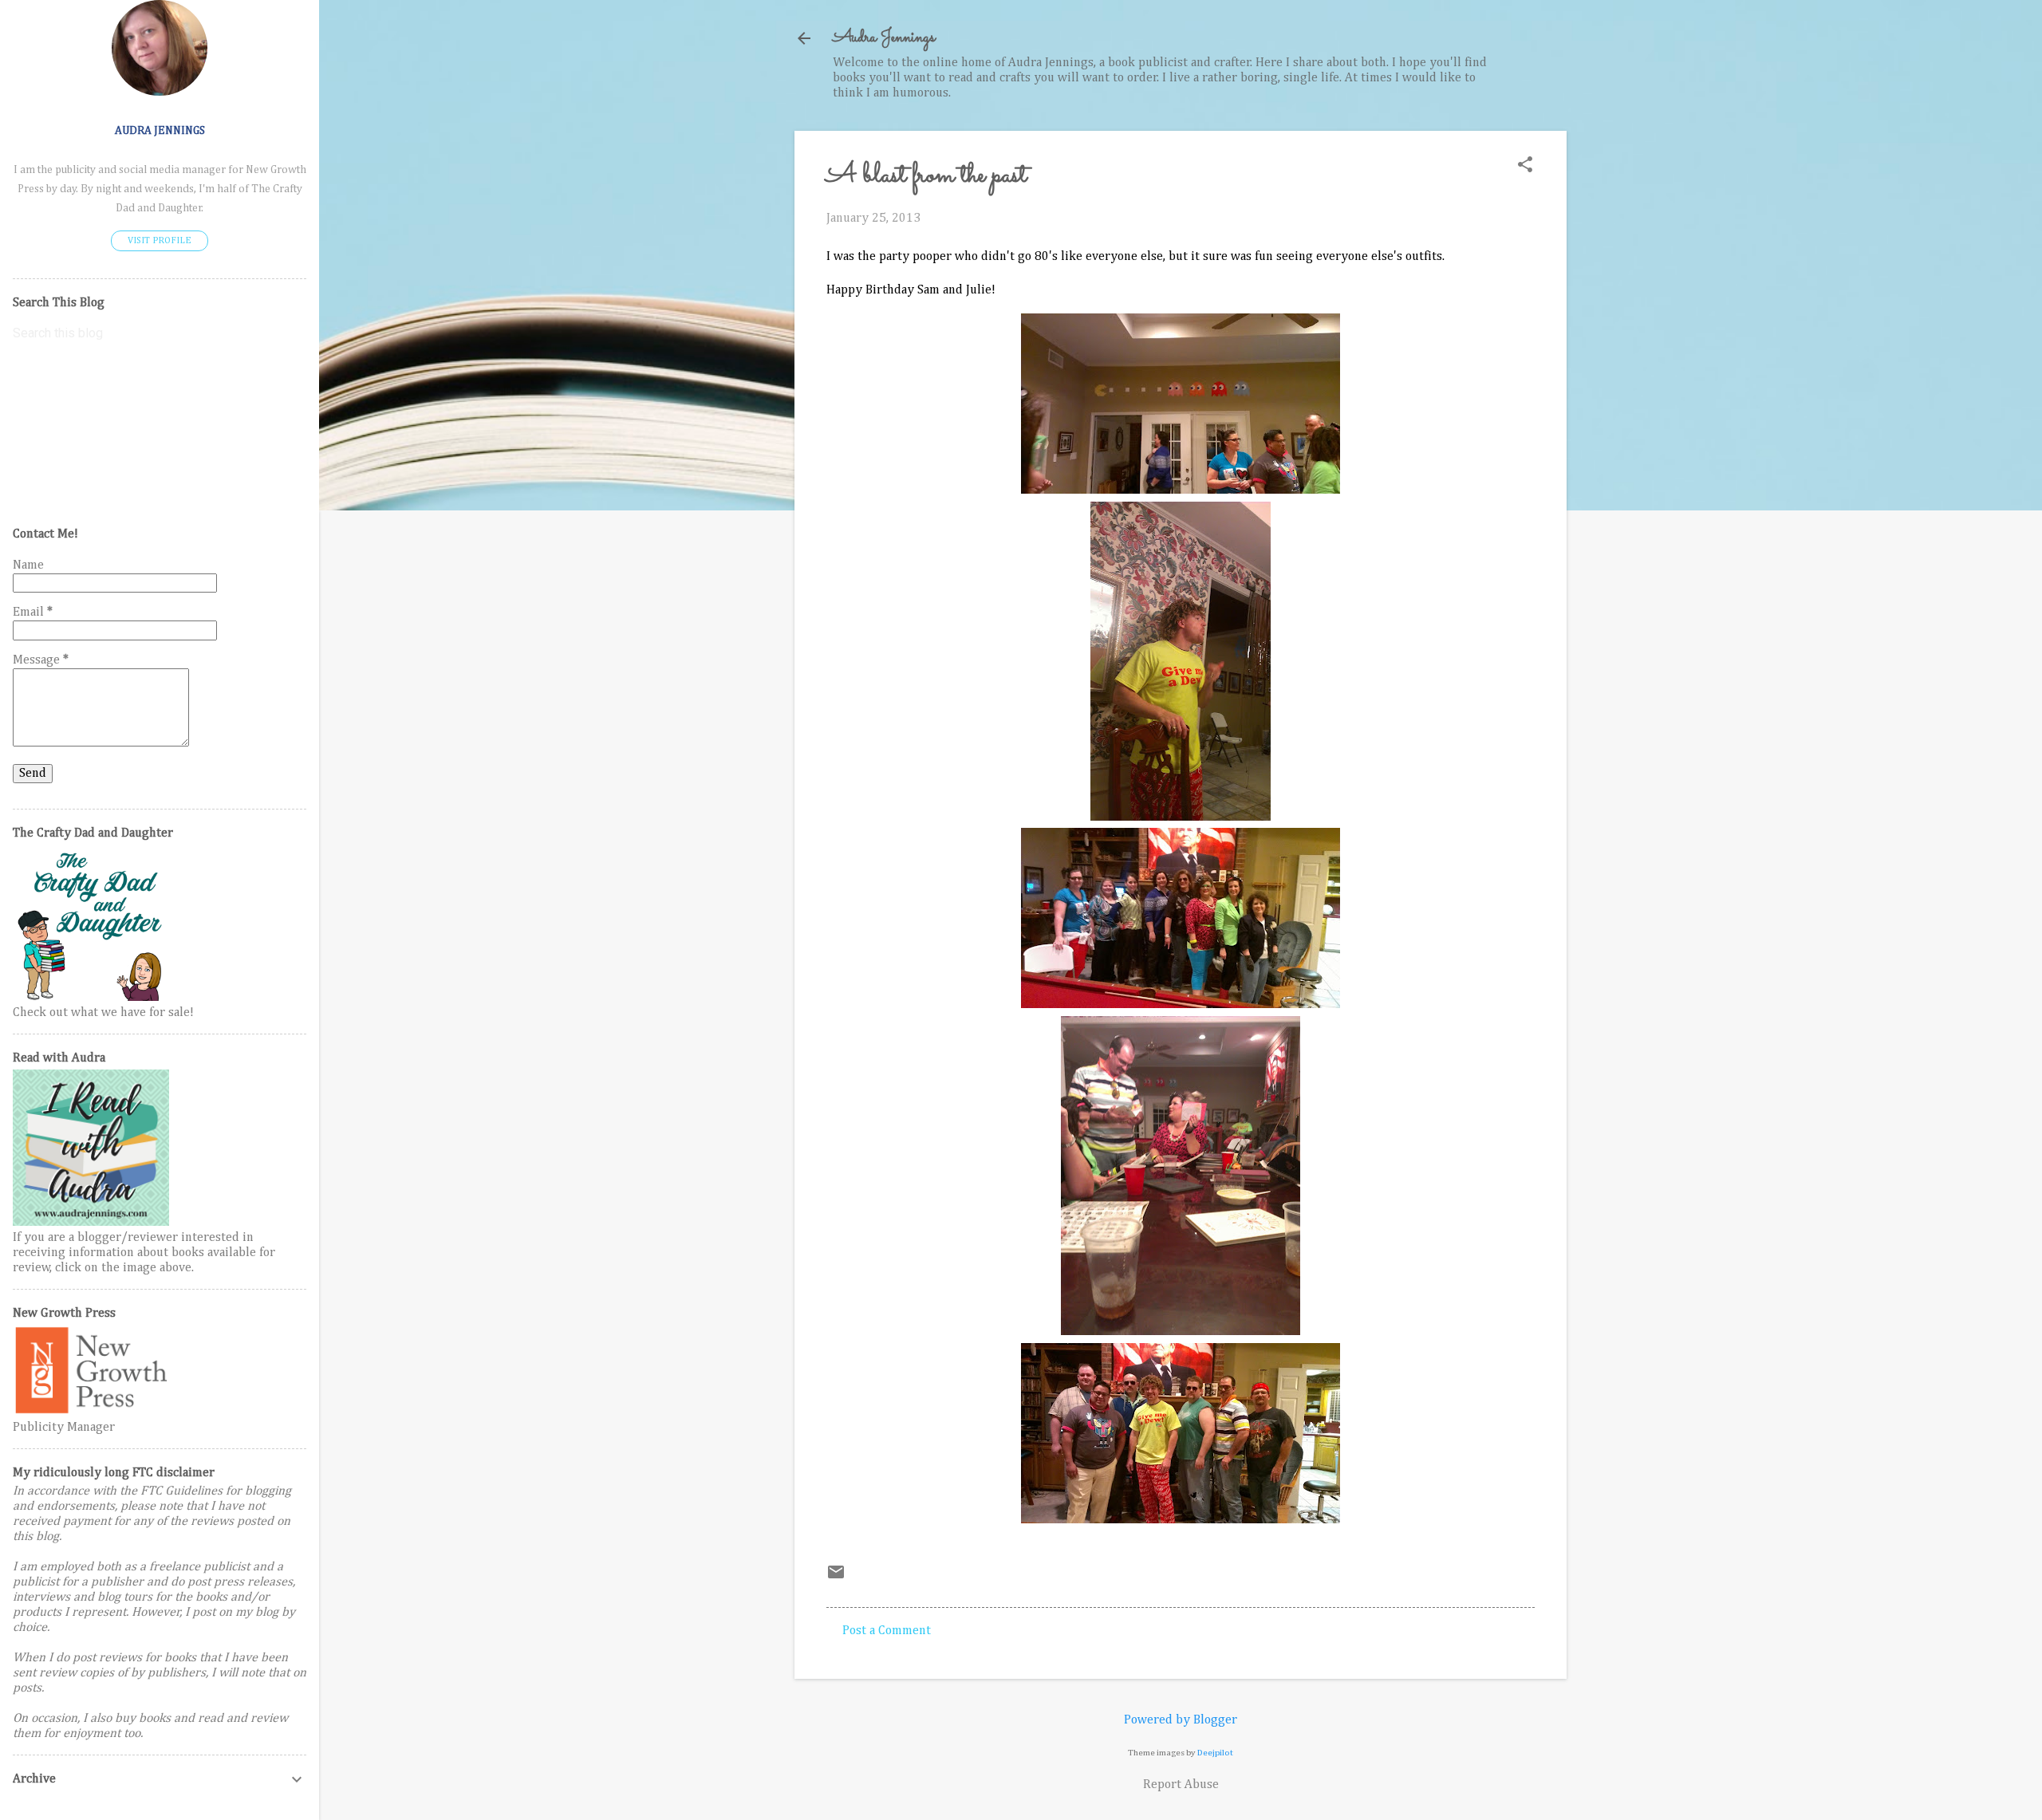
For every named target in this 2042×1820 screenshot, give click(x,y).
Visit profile (160, 241)
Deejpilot (1215, 1753)
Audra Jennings (884, 38)
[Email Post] (836, 1578)
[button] (1525, 166)
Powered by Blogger (1181, 1720)
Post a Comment (887, 1631)
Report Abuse (1181, 1785)
